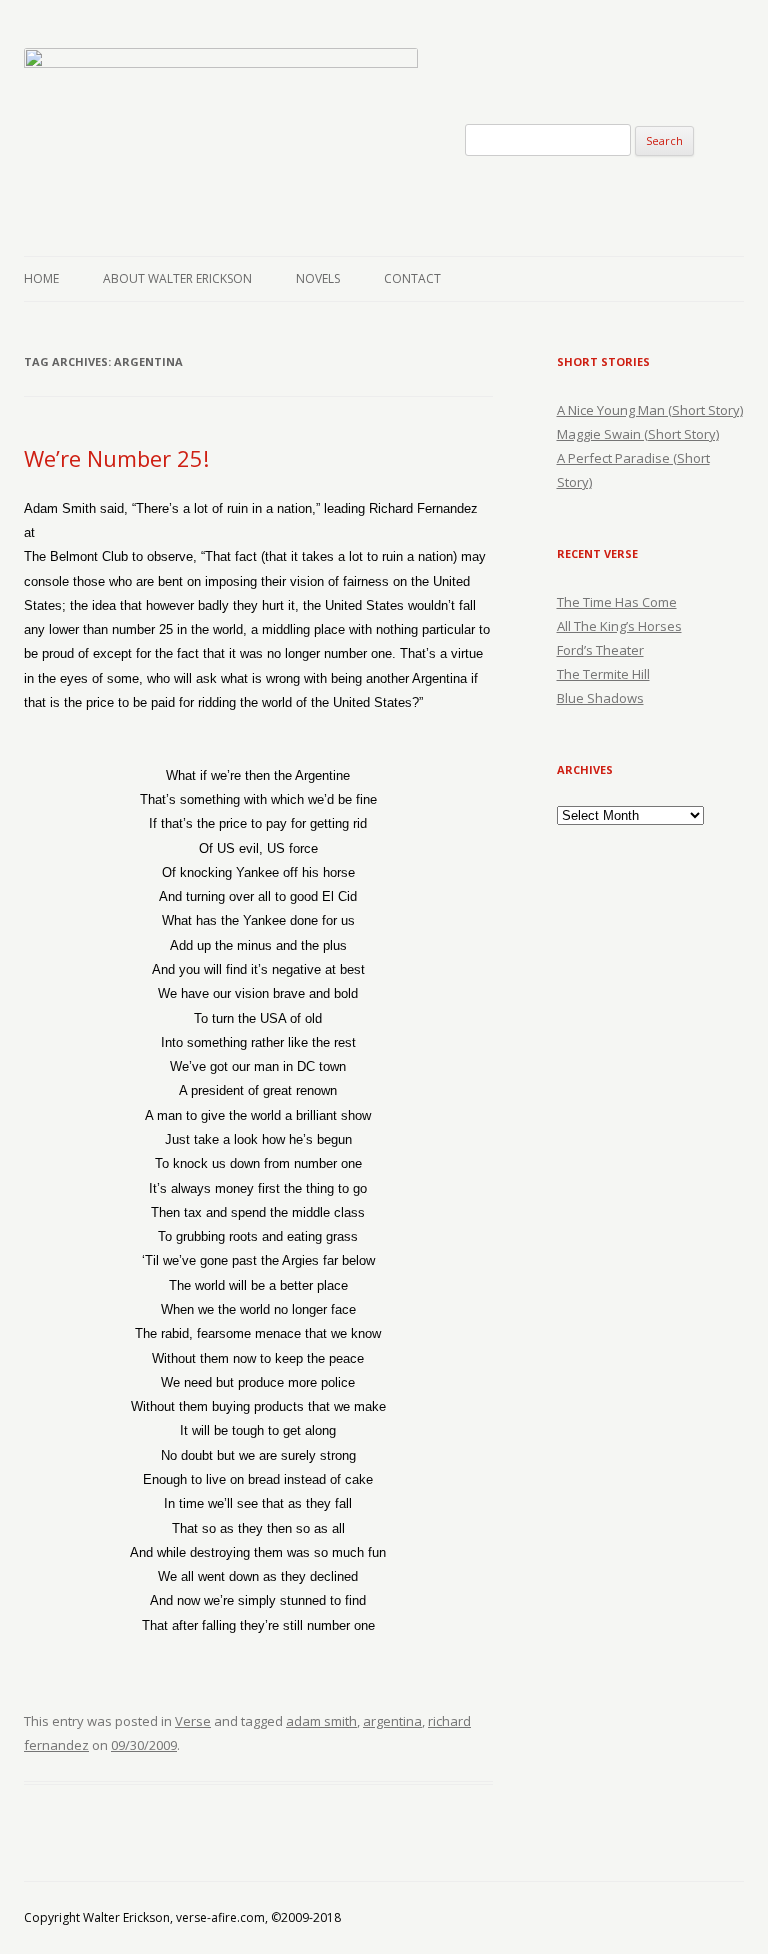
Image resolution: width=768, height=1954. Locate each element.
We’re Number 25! (116, 458)
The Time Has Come (617, 602)
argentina (392, 1721)
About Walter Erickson (177, 278)
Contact (412, 278)
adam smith (321, 1721)
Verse (193, 1721)
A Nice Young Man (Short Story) (650, 410)
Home (41, 278)
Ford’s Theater (600, 650)
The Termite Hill (603, 674)
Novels (318, 278)
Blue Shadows (600, 698)
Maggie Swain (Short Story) (638, 434)
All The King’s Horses (619, 626)
